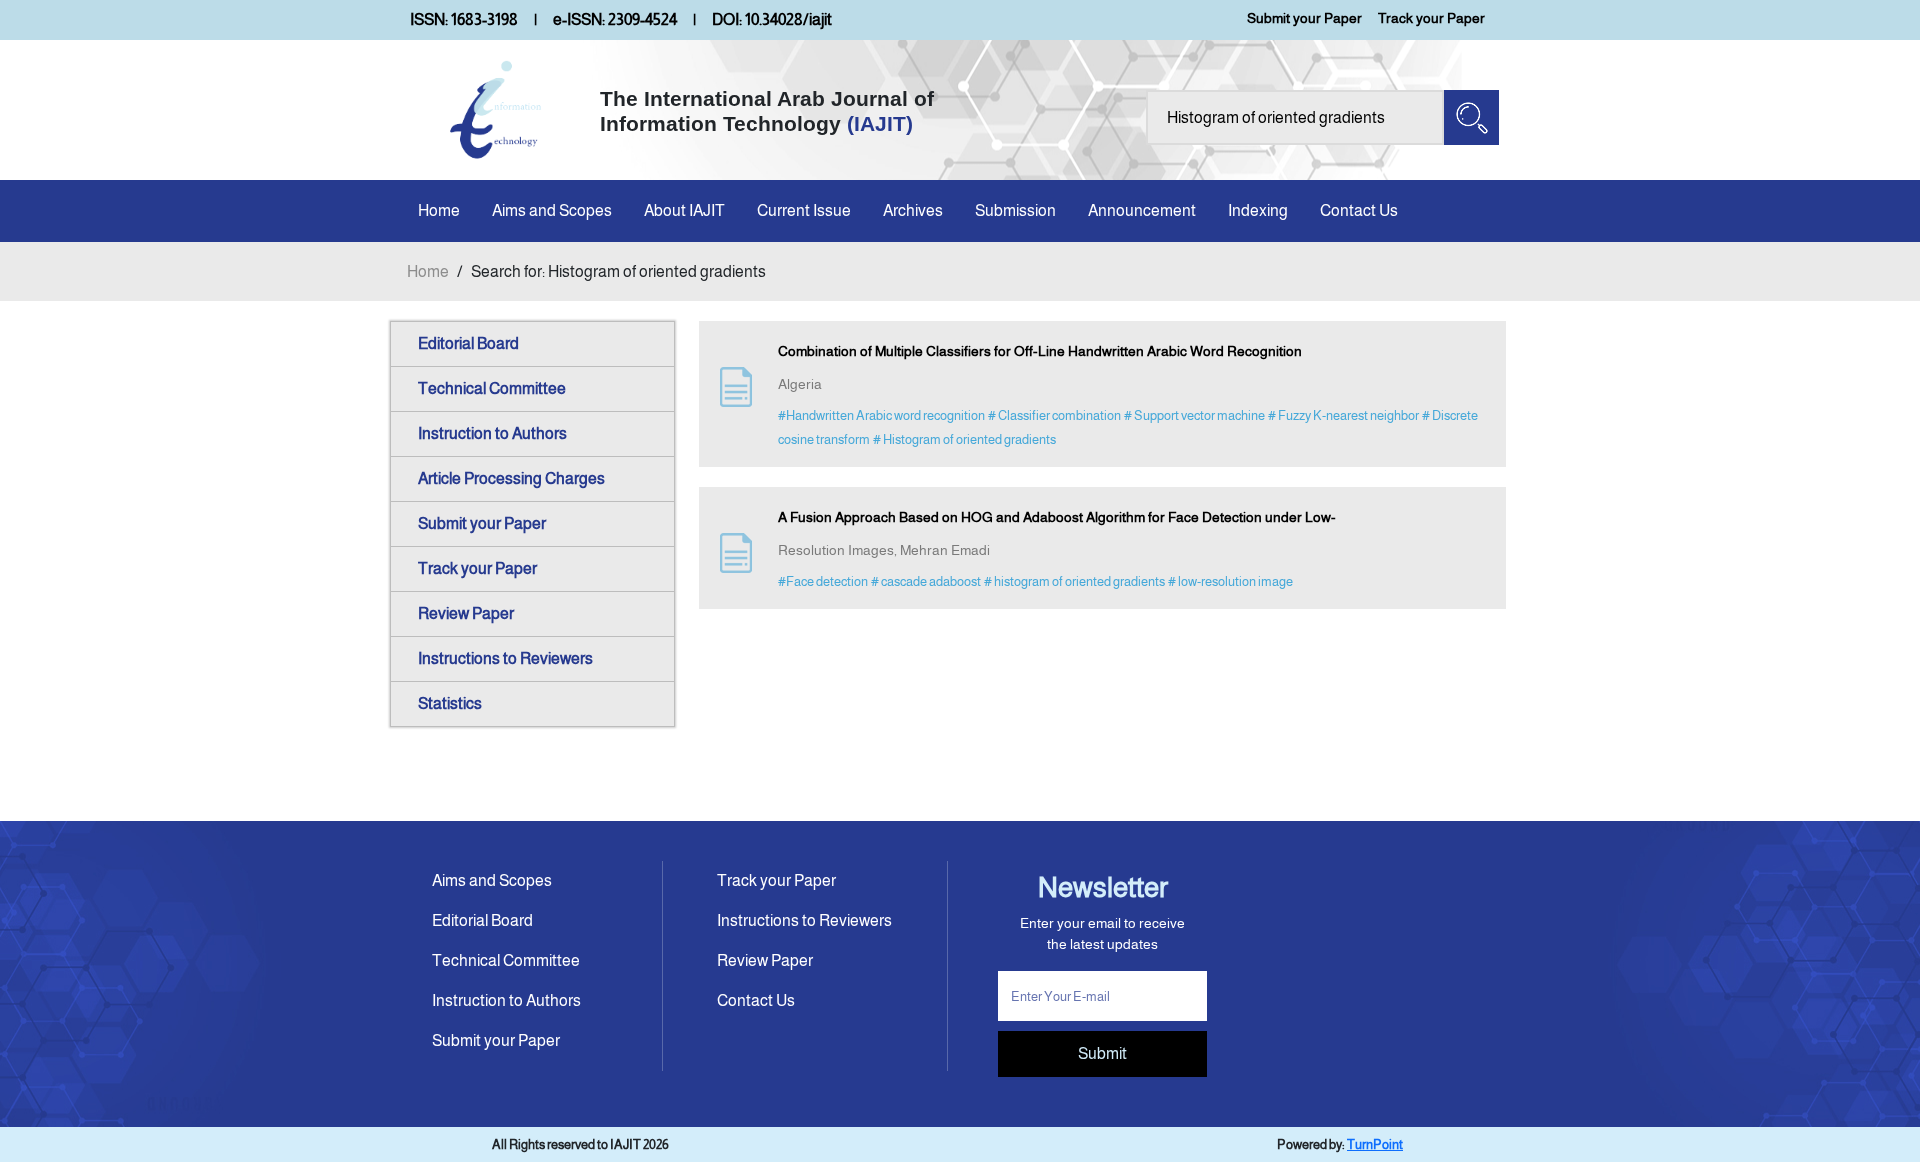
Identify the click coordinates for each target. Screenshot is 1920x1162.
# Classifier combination (1054, 415)
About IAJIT (684, 210)
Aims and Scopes (552, 210)
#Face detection (823, 581)
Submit (1102, 1053)
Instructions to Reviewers (505, 658)
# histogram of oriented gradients (1074, 581)
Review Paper (466, 613)
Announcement (1142, 210)
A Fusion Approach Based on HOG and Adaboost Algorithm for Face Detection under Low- (1057, 517)
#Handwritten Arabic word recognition (881, 415)
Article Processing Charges (511, 478)
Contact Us (1359, 210)
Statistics (450, 703)
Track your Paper (1431, 18)
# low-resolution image (1230, 581)
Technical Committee (492, 388)
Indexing (1258, 210)
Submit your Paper (1304, 18)
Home (439, 210)
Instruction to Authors (492, 433)
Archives (913, 210)
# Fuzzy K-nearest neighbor (1343, 415)
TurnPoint (1375, 1144)
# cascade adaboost (926, 581)
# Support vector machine (1194, 415)
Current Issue (804, 210)
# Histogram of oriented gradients (964, 439)
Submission (1015, 210)
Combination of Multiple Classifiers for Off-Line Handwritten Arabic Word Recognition (1040, 351)
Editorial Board (468, 343)
